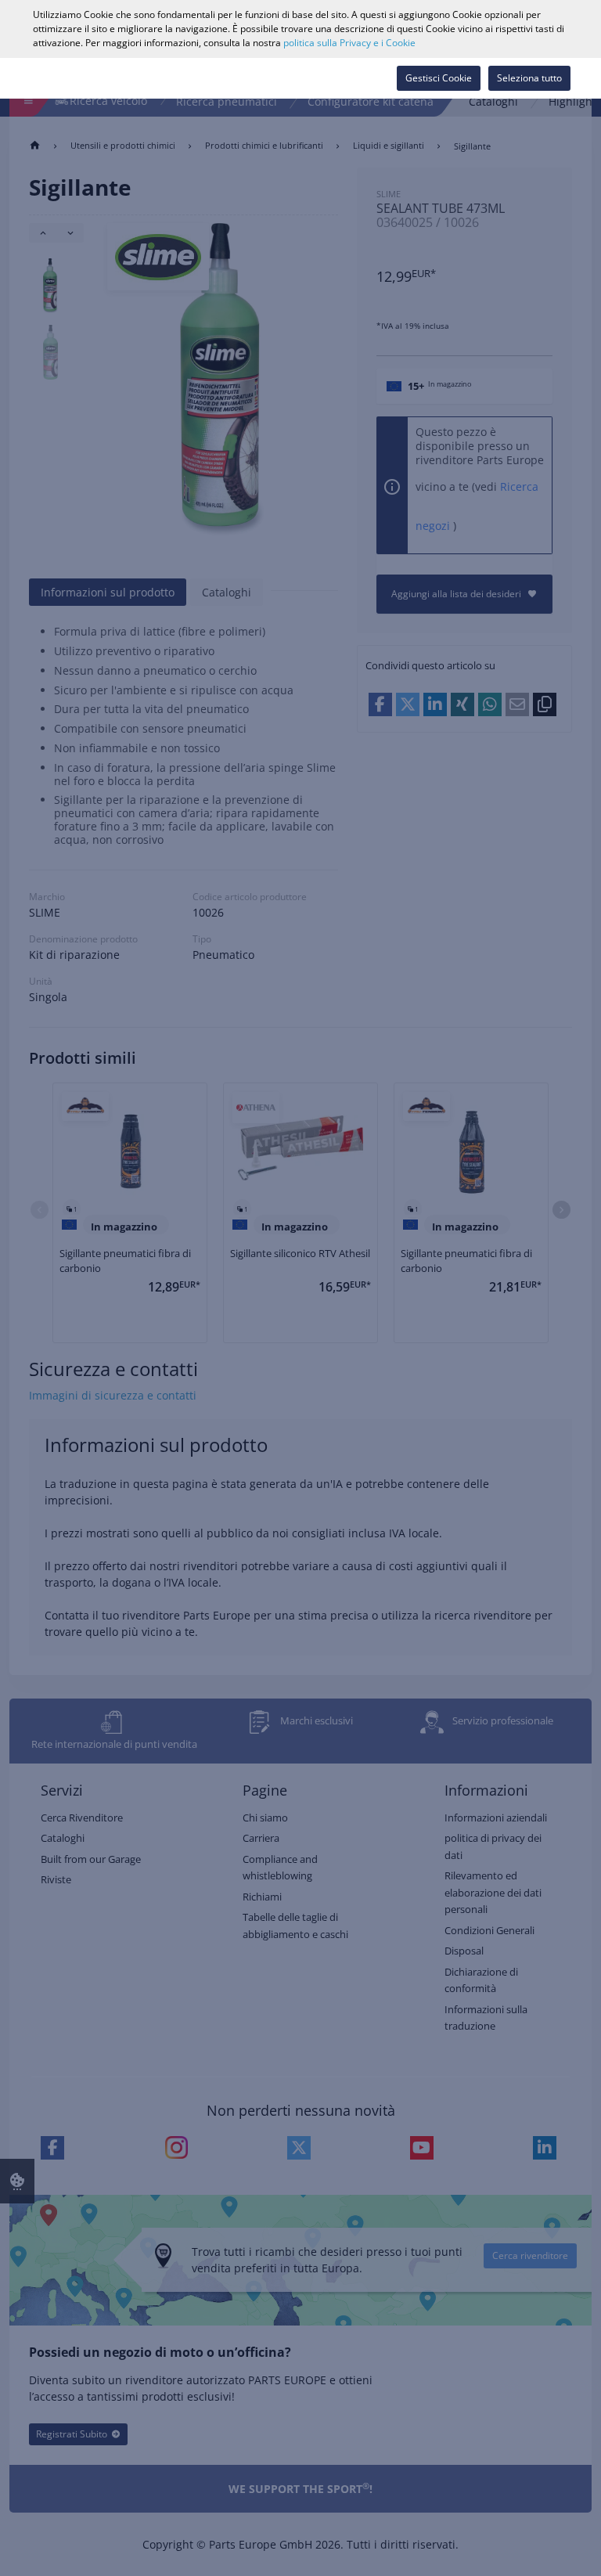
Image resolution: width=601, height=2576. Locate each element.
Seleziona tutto (529, 78)
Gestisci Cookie (439, 78)
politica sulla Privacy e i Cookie (349, 43)
